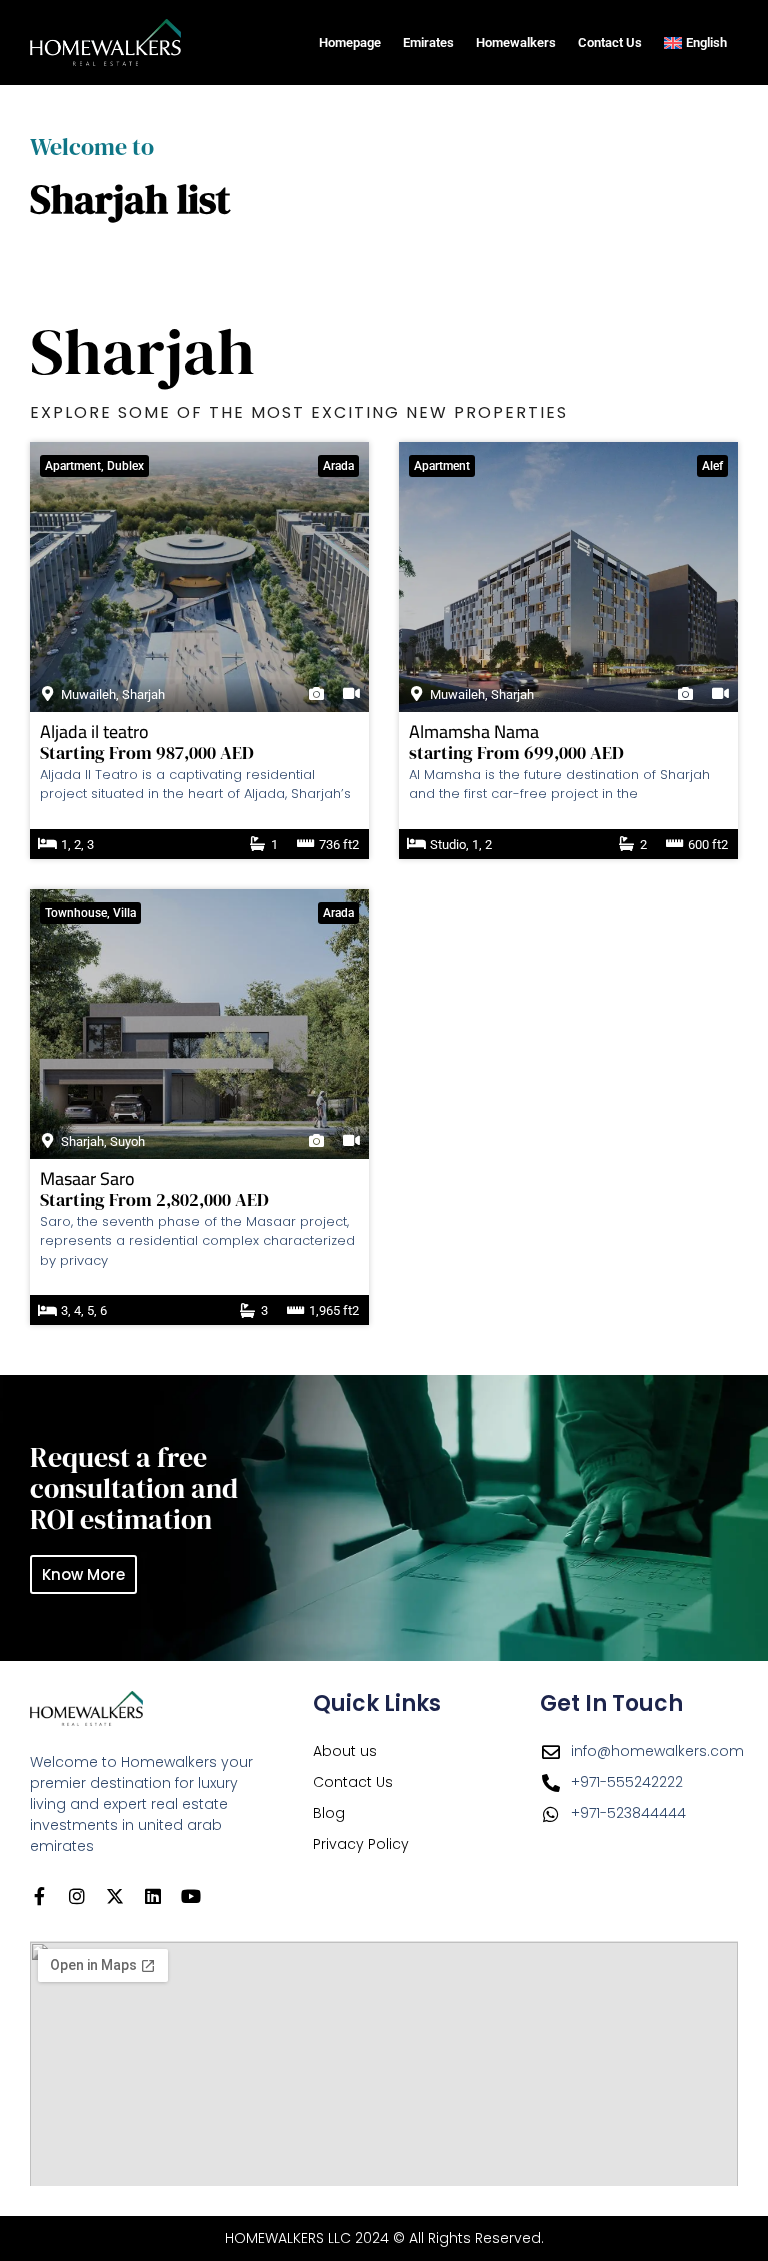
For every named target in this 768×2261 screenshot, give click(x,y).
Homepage (350, 42)
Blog (329, 1813)
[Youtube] (191, 1896)
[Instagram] (77, 1896)
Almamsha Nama (474, 731)
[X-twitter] (115, 1896)
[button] (94, 466)
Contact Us (610, 42)
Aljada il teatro (94, 731)
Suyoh (127, 1141)
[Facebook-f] (39, 1896)
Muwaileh (88, 694)
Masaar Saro (87, 1178)
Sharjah (143, 694)
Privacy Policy (361, 1844)
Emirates (428, 42)
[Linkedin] (153, 1896)
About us (345, 1751)
